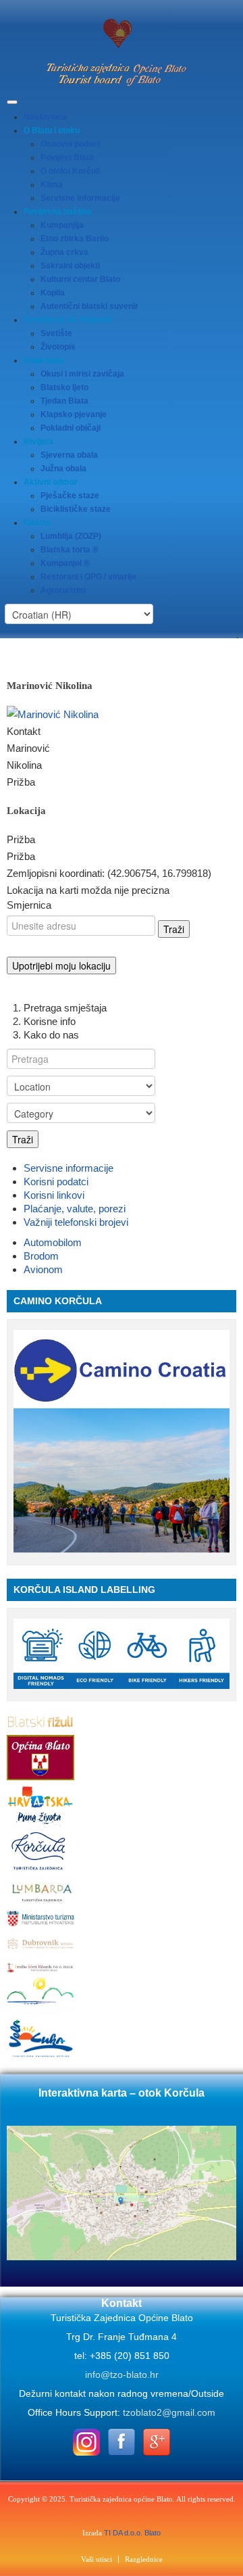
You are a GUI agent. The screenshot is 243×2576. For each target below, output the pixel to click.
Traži (23, 1139)
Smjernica (29, 905)
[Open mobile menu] (12, 102)
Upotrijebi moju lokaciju (61, 965)
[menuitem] (45, 117)
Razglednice (144, 2559)
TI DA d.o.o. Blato (132, 2533)
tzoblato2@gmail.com (169, 2412)
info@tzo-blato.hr (122, 2375)
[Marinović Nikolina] (53, 714)
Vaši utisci (97, 2559)
